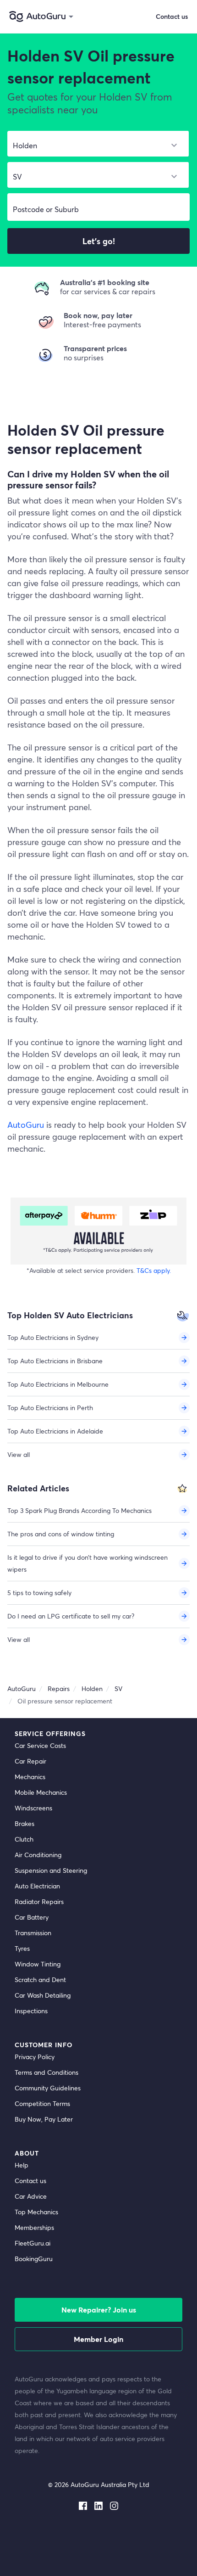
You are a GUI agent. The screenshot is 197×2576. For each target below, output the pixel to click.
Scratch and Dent (40, 1980)
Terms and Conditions (47, 2072)
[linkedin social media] (98, 2504)
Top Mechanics (36, 2212)
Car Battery (32, 1917)
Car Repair (30, 1761)
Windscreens (33, 1808)
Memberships (34, 2227)
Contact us (30, 2181)
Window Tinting (38, 1964)
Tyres (22, 1948)
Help (22, 2165)
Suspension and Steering (51, 1870)
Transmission (33, 1933)
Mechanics (30, 1777)
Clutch (24, 1839)
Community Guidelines (48, 2088)
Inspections (31, 2011)
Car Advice (31, 2196)
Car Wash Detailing (43, 1995)
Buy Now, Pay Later (44, 2119)
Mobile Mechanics (41, 1792)
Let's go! (99, 241)
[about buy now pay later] (98, 1231)
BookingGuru (34, 2259)
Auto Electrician (37, 1886)
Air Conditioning (38, 1855)
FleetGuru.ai (33, 2243)
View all (19, 1454)
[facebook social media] (83, 2504)
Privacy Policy (35, 2057)
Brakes (25, 1823)
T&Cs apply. (154, 1270)
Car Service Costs (40, 1745)
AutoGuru (26, 1125)
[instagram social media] (114, 2504)
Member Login (98, 2339)
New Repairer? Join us (99, 2310)
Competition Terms (42, 2103)
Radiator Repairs (39, 1901)
